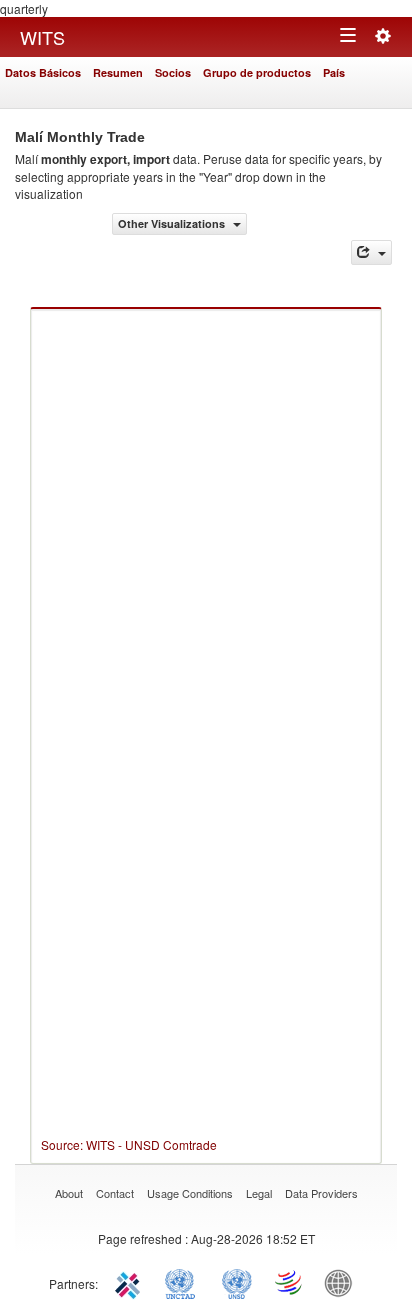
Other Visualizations (173, 223)
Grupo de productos (257, 72)
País (334, 72)
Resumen (118, 72)
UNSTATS (237, 1282)
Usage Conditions (190, 1193)
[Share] (371, 252)
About (69, 1193)
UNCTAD (184, 1282)
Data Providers (321, 1193)
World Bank (343, 1282)
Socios (173, 72)
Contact (115, 1193)
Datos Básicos (43, 72)
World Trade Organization (290, 1282)
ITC (131, 1282)
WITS (42, 37)
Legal (259, 1193)
